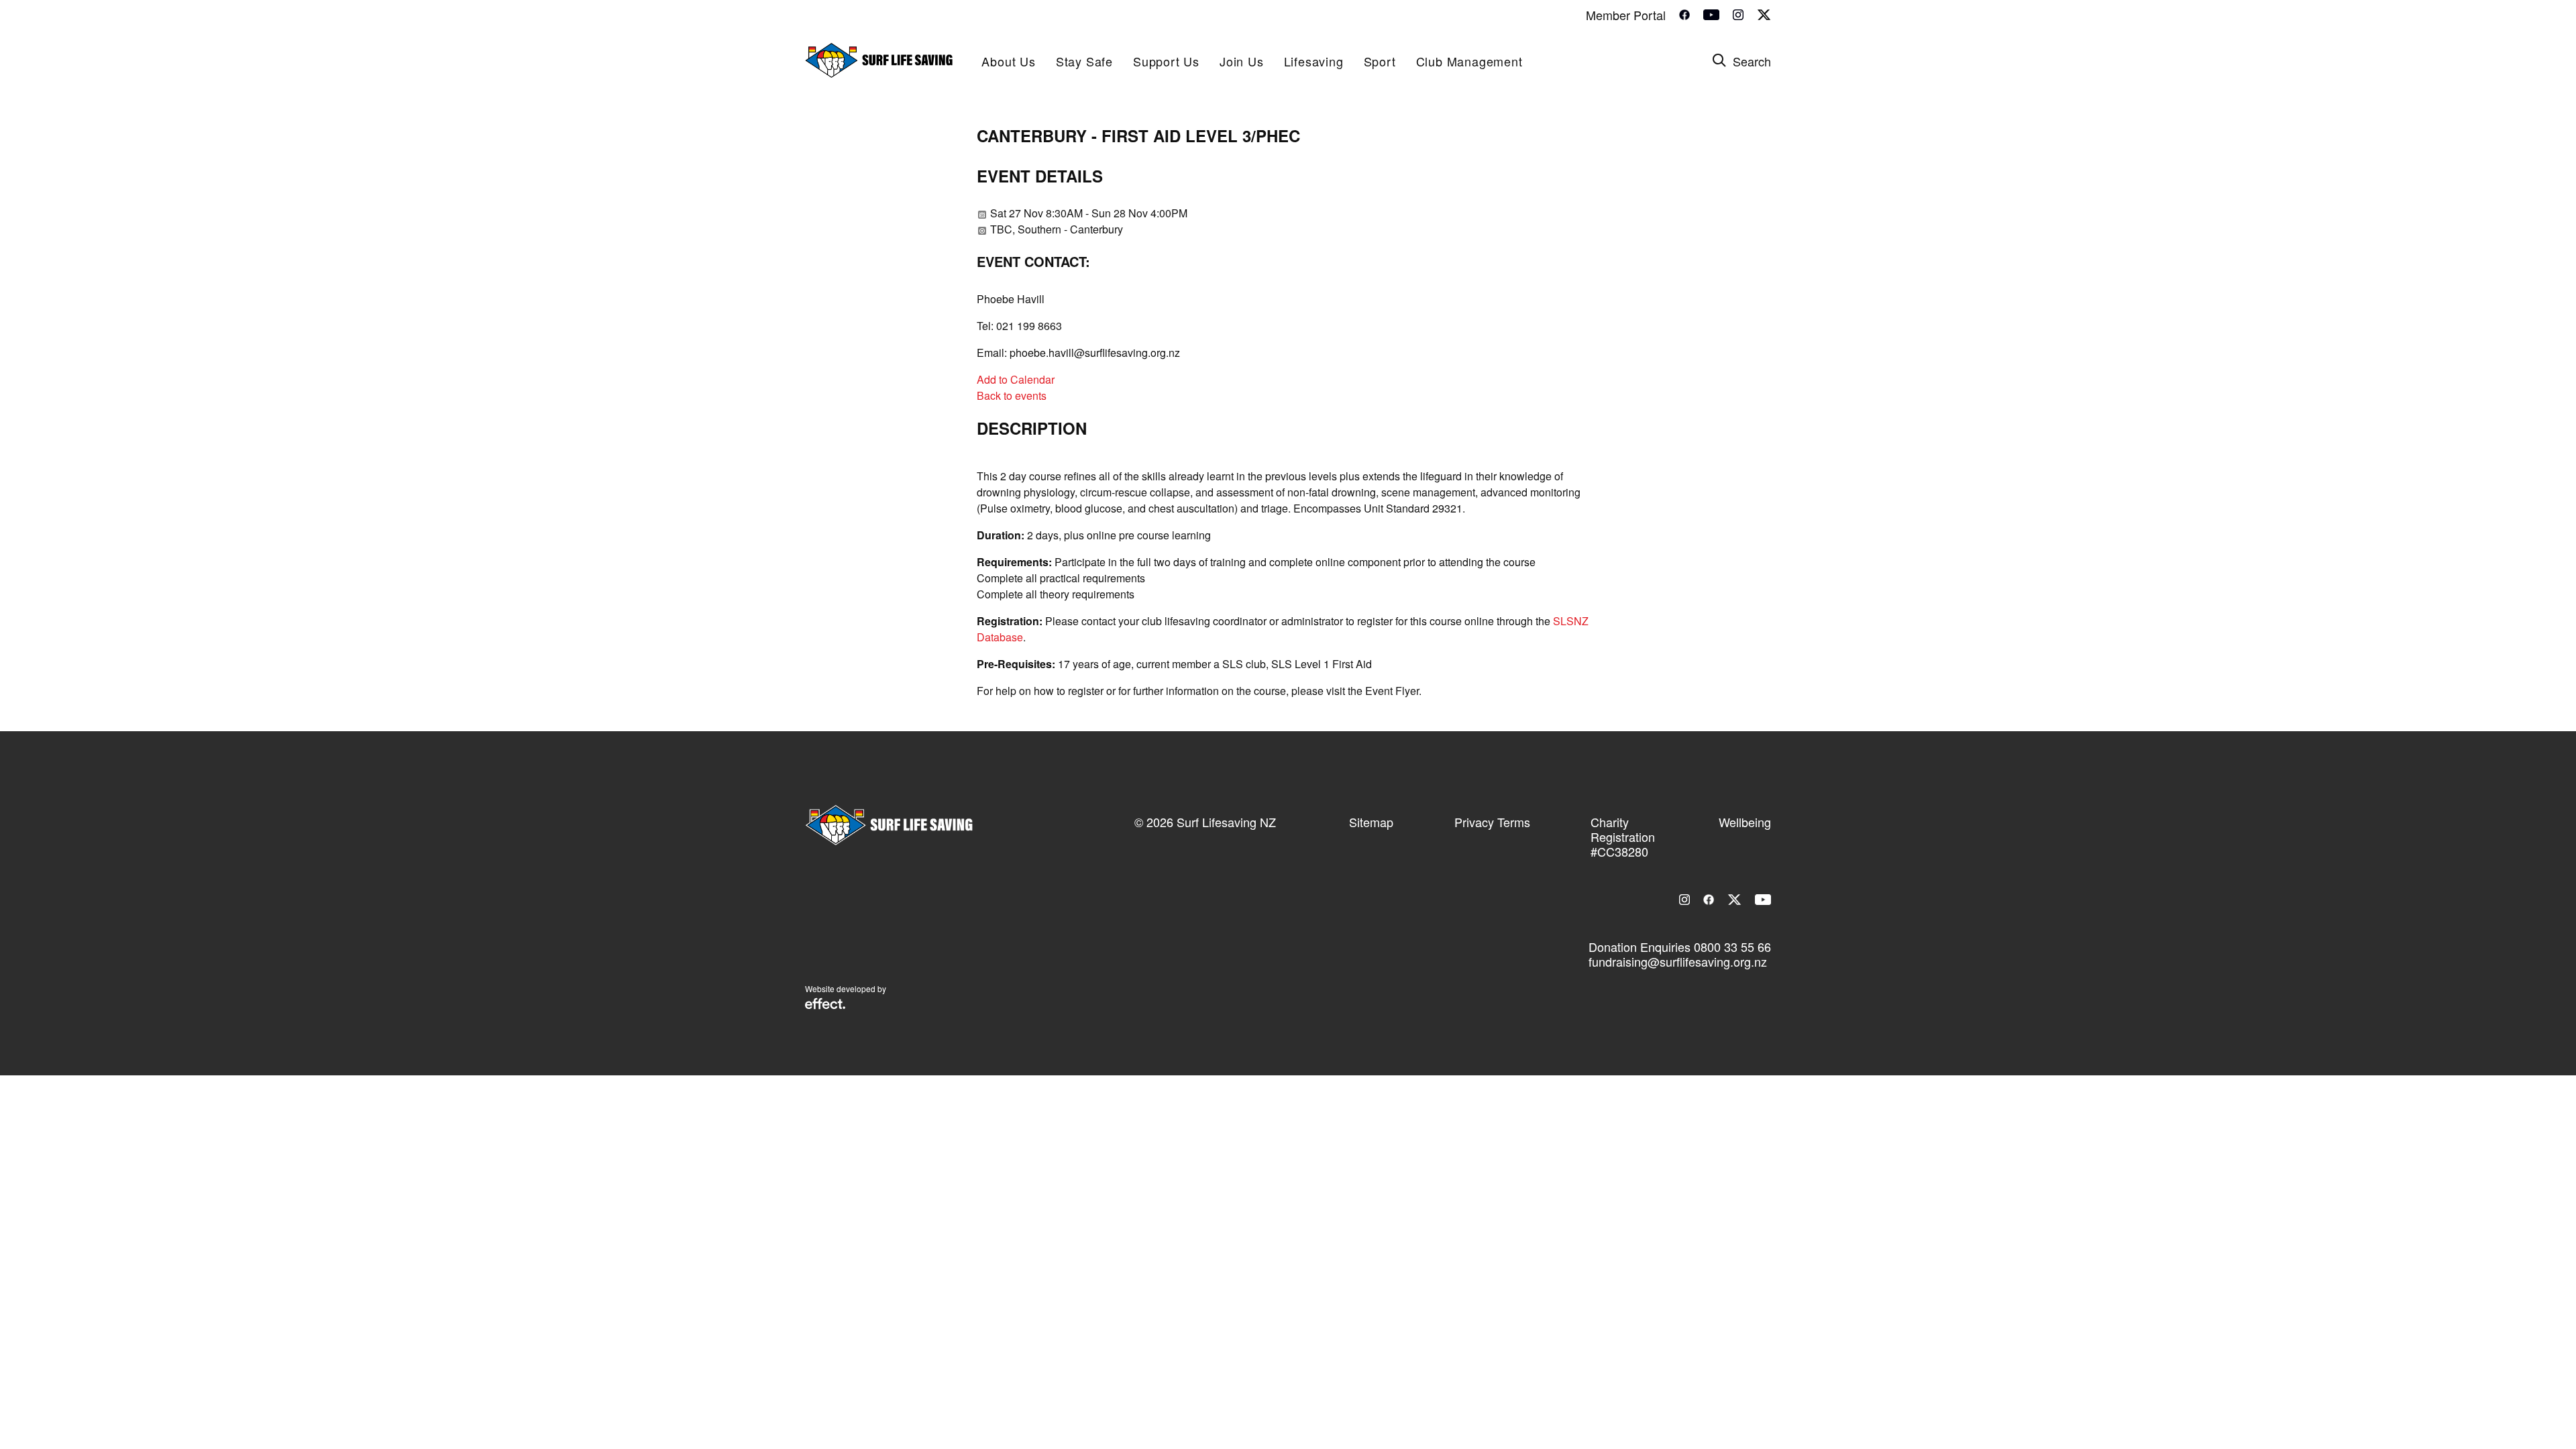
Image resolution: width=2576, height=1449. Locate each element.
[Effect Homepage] (825, 1005)
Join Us (1242, 61)
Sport (1380, 61)
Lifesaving (1314, 61)
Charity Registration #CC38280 (1623, 837)
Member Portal (1626, 15)
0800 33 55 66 (1732, 947)
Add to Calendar (1016, 379)
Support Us (1166, 61)
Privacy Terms (1492, 822)
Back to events (1012, 395)
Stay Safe (1084, 61)
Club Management (1469, 61)
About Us (1008, 61)
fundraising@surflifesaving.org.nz (1678, 961)
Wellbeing (1745, 822)
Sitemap (1371, 822)
